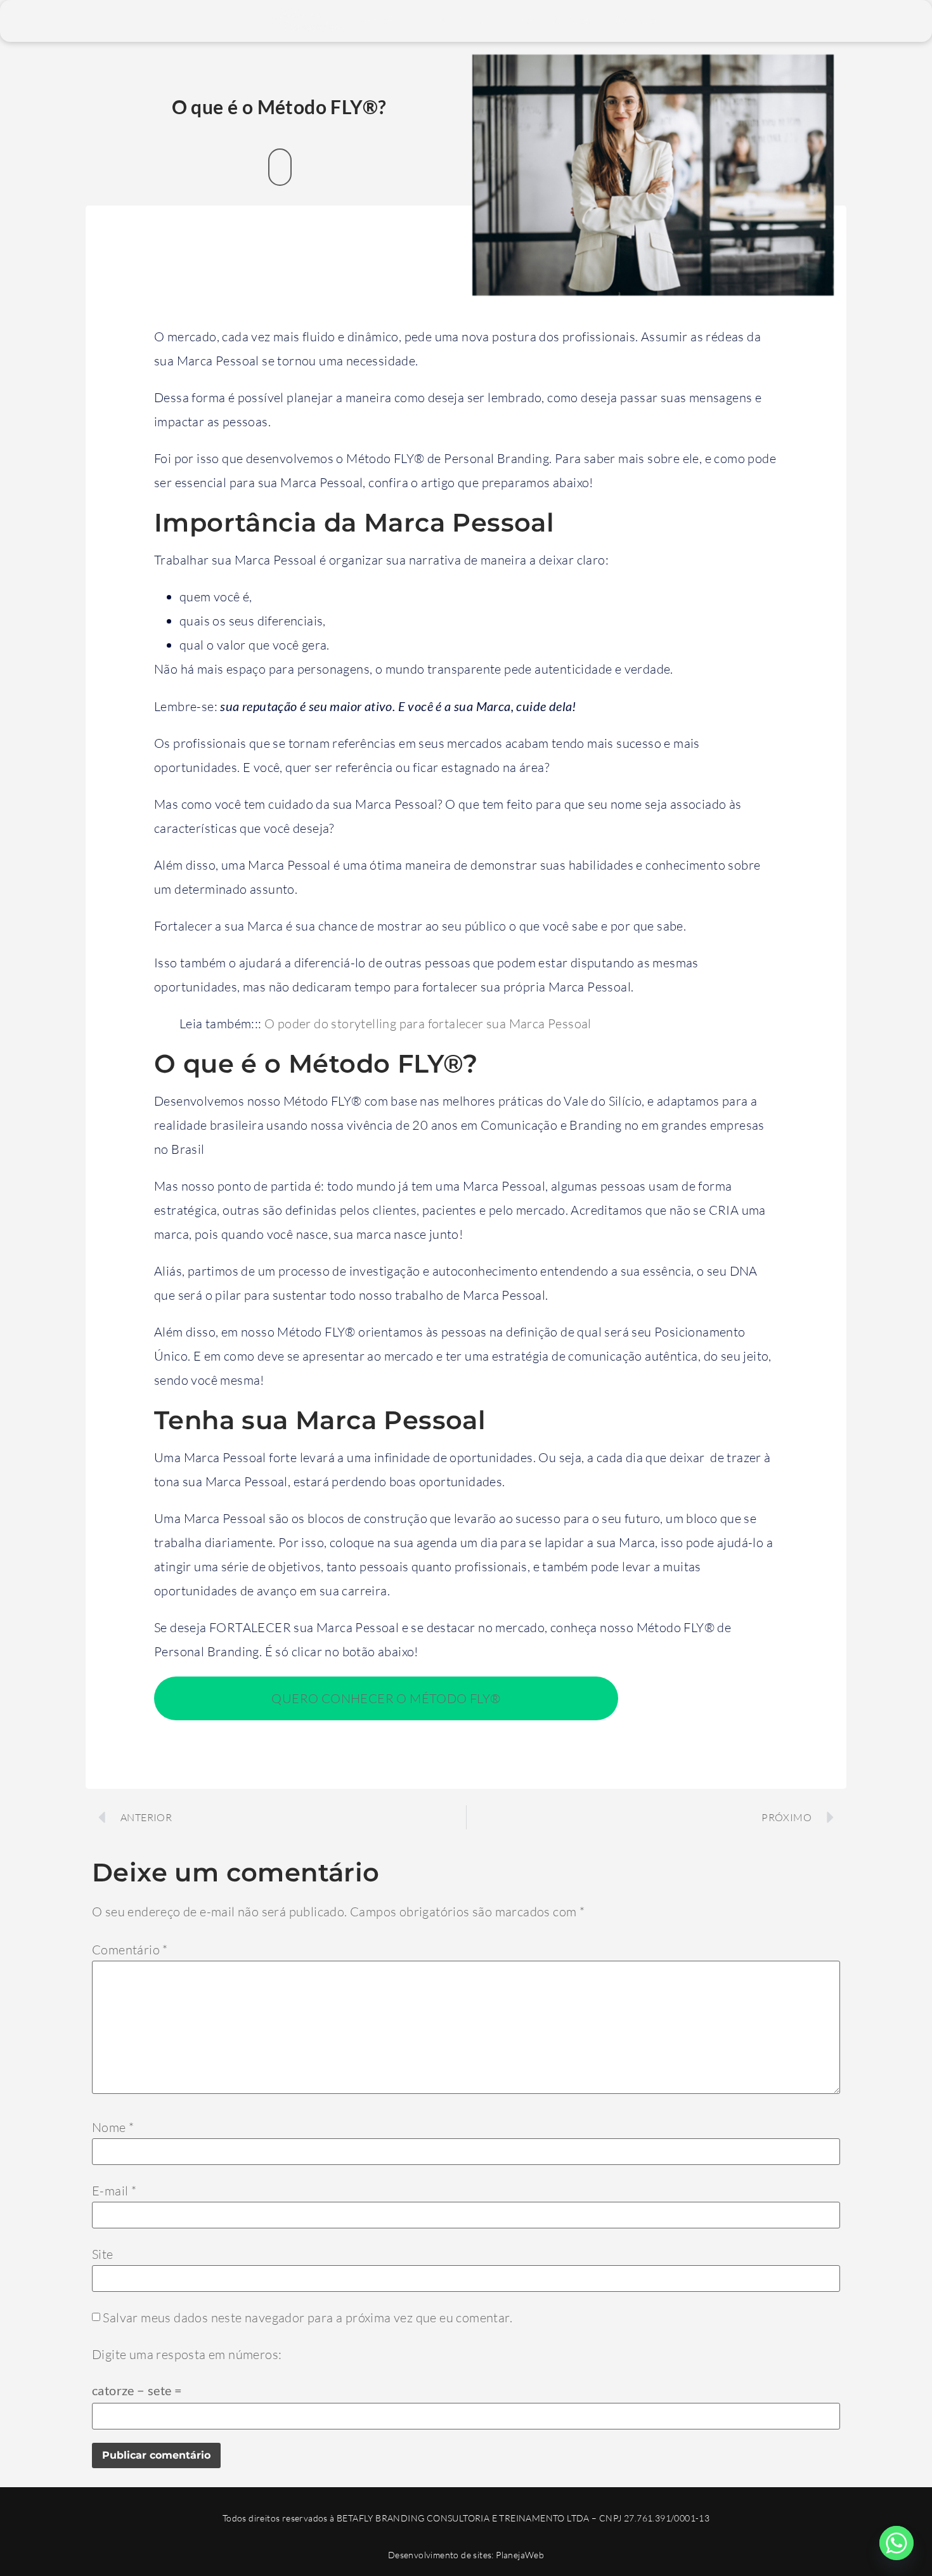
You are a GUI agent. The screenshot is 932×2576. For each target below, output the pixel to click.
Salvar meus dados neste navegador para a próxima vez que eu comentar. (307, 2318)
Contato (635, 21)
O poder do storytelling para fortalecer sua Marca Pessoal (428, 1023)
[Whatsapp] (896, 2543)
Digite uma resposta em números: (187, 2355)
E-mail (114, 2191)
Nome (113, 2128)
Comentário (130, 1950)
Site (103, 2254)
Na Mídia (463, 21)
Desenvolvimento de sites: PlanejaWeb (466, 2555)
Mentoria (379, 21)
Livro (519, 21)
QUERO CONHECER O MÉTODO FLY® (386, 1698)
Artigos (572, 21)
